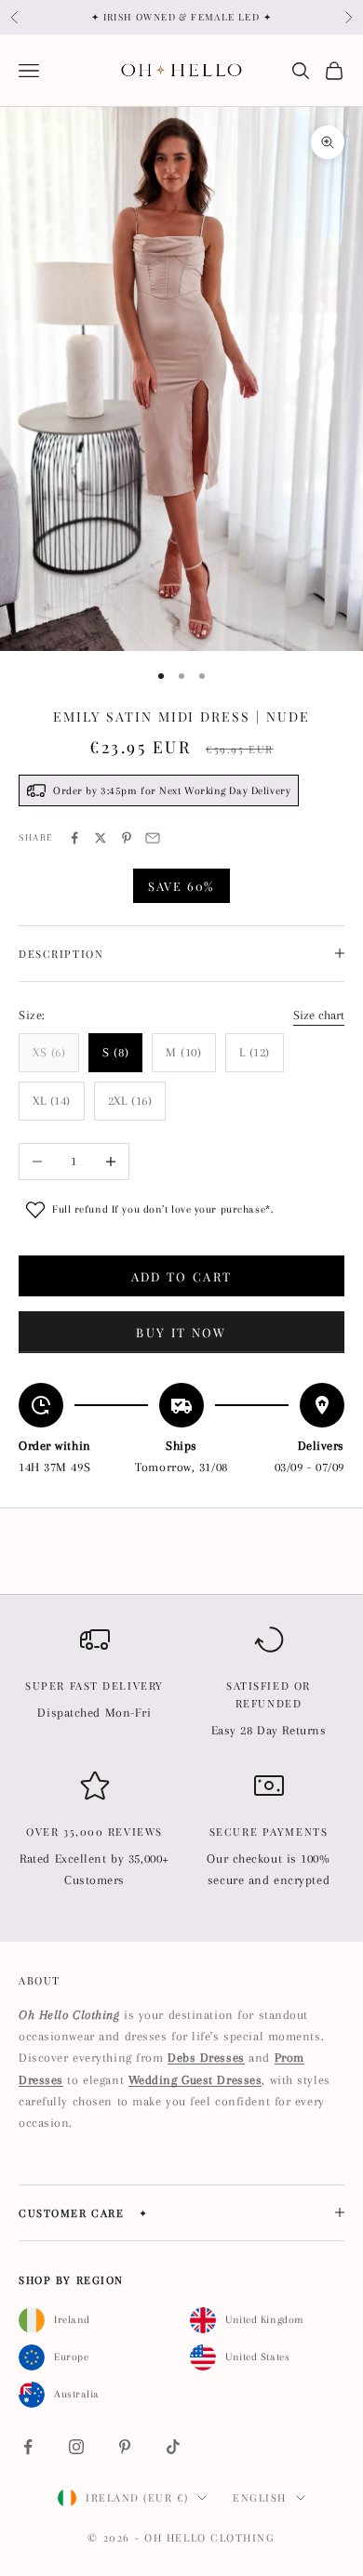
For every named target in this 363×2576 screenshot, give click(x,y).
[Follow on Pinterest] (125, 2447)
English (260, 2497)
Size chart (319, 1015)
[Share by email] (153, 838)
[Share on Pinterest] (127, 838)
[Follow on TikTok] (173, 2447)
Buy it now (181, 1332)
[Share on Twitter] (101, 838)
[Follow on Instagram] (76, 2447)
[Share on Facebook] (74, 838)
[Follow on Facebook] (28, 2447)
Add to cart (182, 1276)
